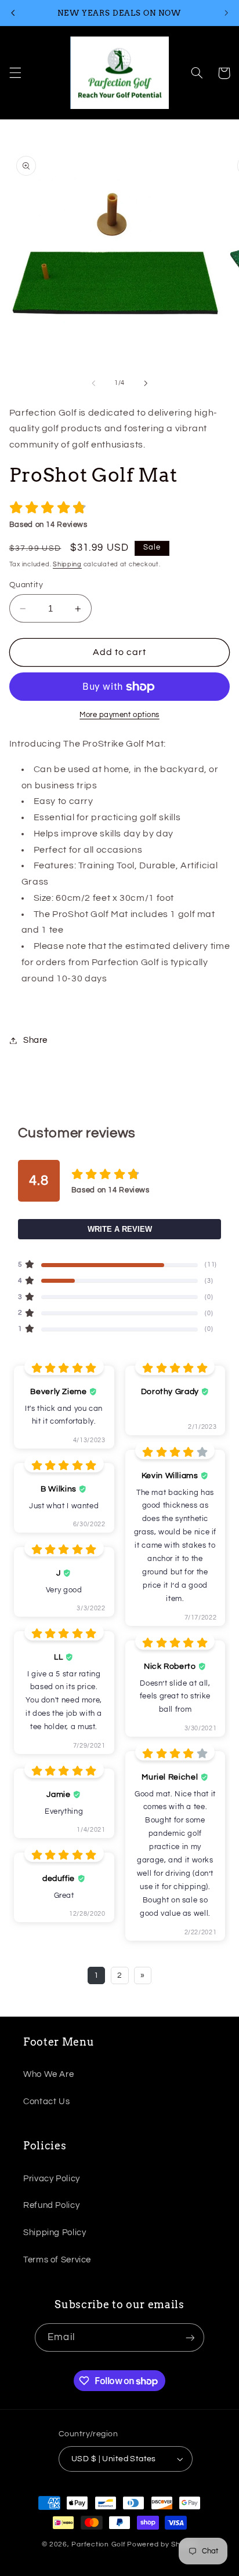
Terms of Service (57, 2260)
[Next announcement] (226, 13)
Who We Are (48, 2074)
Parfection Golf (98, 2544)
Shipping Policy (55, 2233)
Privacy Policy (52, 2179)
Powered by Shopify (162, 2544)
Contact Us (46, 2102)
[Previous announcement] (13, 13)
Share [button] (35, 1040)
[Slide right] (146, 383)
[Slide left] (93, 383)
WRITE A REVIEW (120, 1229)
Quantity (26, 585)
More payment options (119, 715)
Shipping (67, 564)
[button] (15, 73)
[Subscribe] (190, 2337)
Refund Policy (51, 2205)
